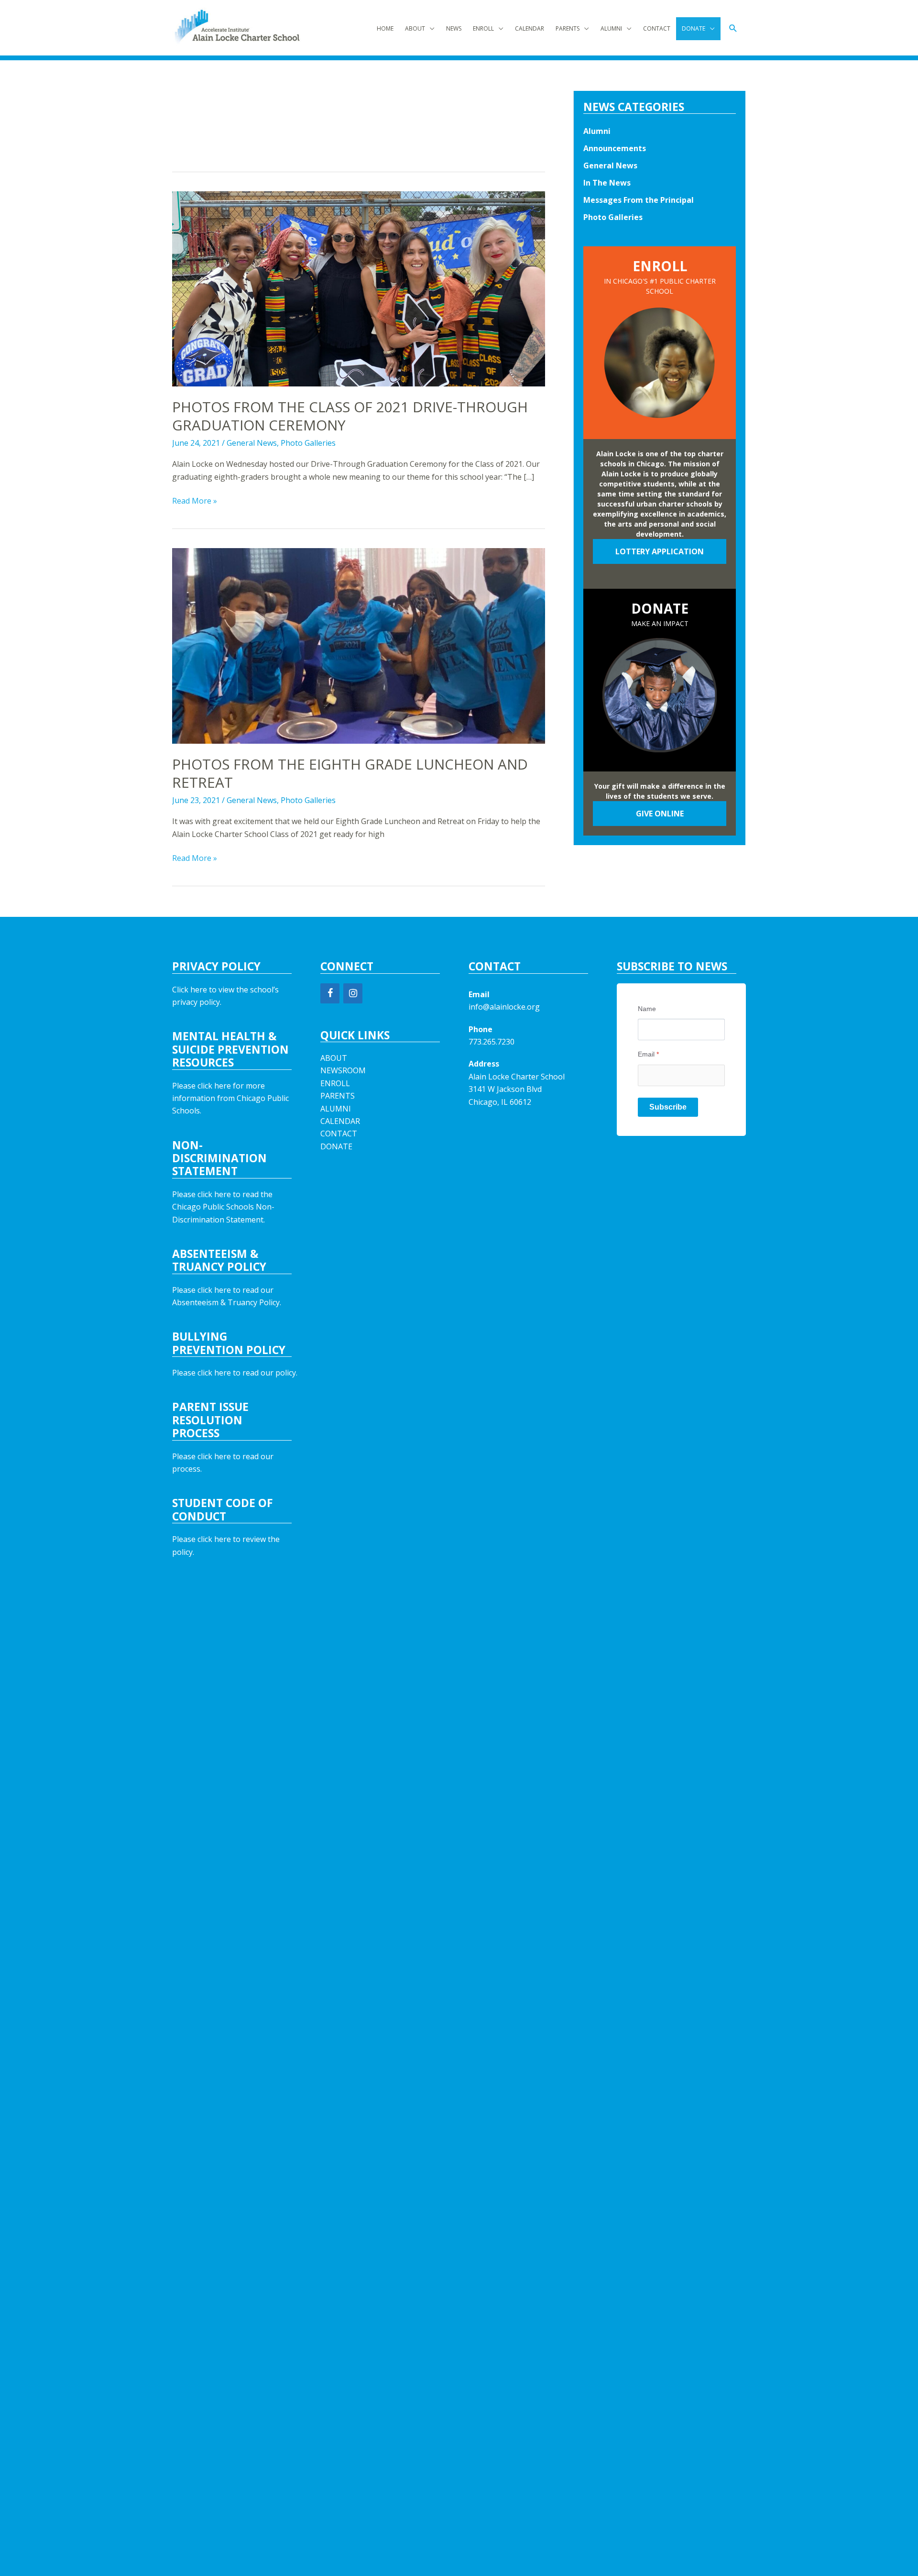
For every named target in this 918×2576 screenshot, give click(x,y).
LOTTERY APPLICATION (660, 551)
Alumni (597, 131)
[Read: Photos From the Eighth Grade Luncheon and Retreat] (359, 645)
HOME (385, 28)
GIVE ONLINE (660, 814)
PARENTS (568, 28)
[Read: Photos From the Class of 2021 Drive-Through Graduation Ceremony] (359, 288)
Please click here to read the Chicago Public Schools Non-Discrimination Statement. (223, 1207)
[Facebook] (330, 993)
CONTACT (657, 28)
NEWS (454, 28)
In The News (607, 183)
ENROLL (483, 28)
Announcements (615, 148)
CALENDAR (530, 28)
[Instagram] (353, 993)
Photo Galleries (308, 443)
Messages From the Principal (639, 200)
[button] (733, 28)
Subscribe (668, 1107)
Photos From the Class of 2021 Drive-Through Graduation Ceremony (350, 416)
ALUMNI (611, 28)
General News (252, 443)
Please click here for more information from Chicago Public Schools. (230, 1098)
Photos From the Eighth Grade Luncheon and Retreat (350, 773)
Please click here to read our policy (234, 1373)
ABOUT (415, 28)
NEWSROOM (343, 1070)
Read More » (195, 501)
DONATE (694, 28)
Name (647, 1009)
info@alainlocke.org (504, 1007)
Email (648, 1054)
